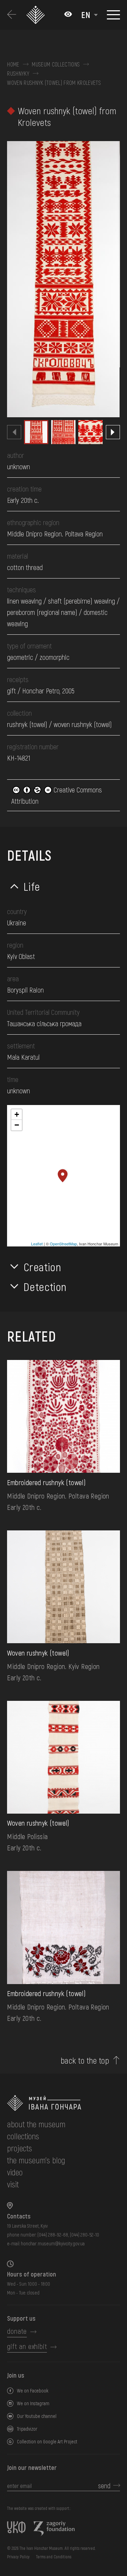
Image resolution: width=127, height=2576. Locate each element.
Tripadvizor (27, 2429)
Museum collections (56, 64)
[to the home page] (63, 2103)
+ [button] (17, 1114)
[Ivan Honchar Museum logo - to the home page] (36, 15)
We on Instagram (33, 2403)
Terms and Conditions (54, 2557)
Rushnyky (18, 74)
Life (32, 886)
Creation (42, 1267)
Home (13, 64)
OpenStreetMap (63, 1244)
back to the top (85, 2060)
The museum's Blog (36, 2160)
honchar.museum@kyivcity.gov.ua (53, 2243)
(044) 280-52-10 (84, 2235)
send (104, 2485)
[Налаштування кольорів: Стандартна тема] (68, 15)
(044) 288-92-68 (53, 2235)
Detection (45, 1286)
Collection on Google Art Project (47, 2441)
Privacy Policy (18, 2557)
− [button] (17, 1125)
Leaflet (37, 1244)
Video (15, 2172)
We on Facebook (33, 2391)
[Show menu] (113, 15)
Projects (20, 2148)
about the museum (36, 2124)
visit (13, 2184)
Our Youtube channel (37, 2416)
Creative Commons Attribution (57, 795)
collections (23, 2136)
